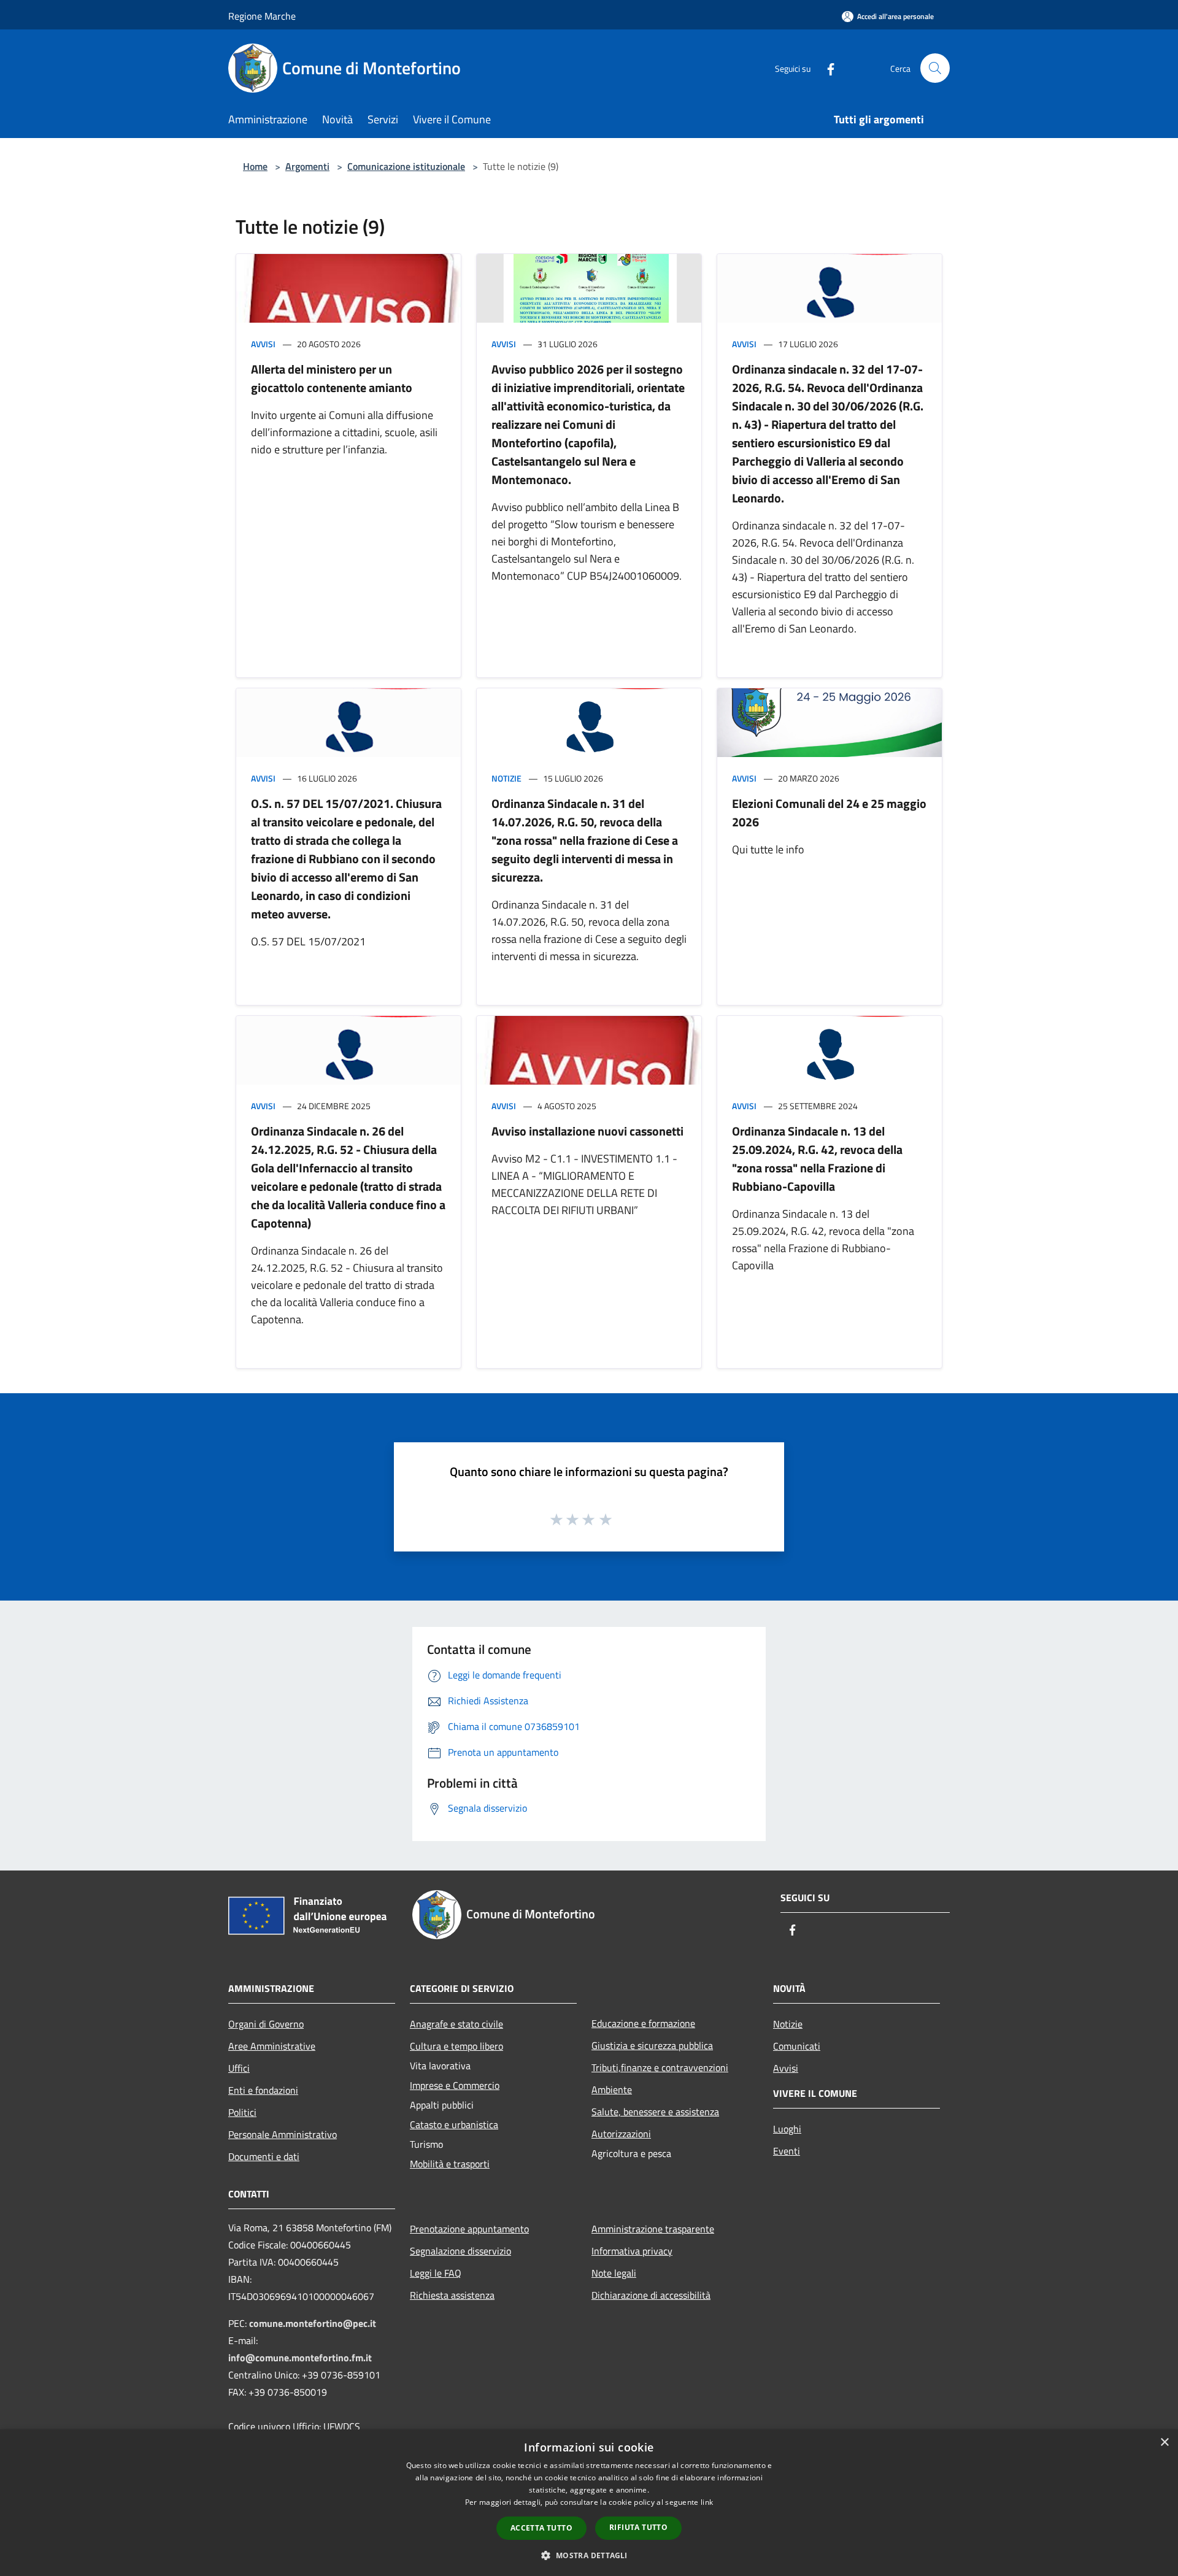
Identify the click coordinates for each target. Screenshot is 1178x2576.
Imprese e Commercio (455, 2085)
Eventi (787, 2151)
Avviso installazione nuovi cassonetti (587, 1131)
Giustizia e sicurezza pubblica (652, 2045)
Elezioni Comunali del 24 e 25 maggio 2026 (829, 813)
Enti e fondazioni (263, 2090)
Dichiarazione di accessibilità (651, 2295)
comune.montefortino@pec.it (313, 2323)
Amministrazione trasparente (653, 2229)
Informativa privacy (632, 2251)
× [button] (1164, 2443)
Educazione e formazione (643, 2023)
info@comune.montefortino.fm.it (300, 2358)
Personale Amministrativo (283, 2134)
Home (255, 166)
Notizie (506, 778)
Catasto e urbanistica (454, 2124)
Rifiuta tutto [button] (638, 2527)
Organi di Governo (266, 2024)
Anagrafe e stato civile (456, 2024)
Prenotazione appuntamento (469, 2229)
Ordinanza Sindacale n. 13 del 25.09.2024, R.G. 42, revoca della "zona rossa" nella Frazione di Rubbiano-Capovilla (817, 1159)
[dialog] (589, 2503)
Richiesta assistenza (452, 2295)
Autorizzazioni (621, 2134)
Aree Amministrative (272, 2046)
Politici (242, 2112)
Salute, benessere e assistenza (655, 2112)
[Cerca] (935, 68)
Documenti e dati (264, 2156)
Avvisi (263, 344)
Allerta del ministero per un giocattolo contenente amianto (332, 378)
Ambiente (612, 2090)
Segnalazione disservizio (460, 2251)
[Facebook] (826, 68)
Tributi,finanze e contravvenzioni (660, 2067)
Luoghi (787, 2129)
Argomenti (307, 166)
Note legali (614, 2273)
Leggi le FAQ (436, 2273)
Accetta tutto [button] (541, 2528)
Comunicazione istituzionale (406, 166)
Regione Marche (262, 16)
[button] (589, 2555)
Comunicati (797, 2046)
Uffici (239, 2068)
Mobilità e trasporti (450, 2164)
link (707, 2502)
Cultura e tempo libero (456, 2046)
